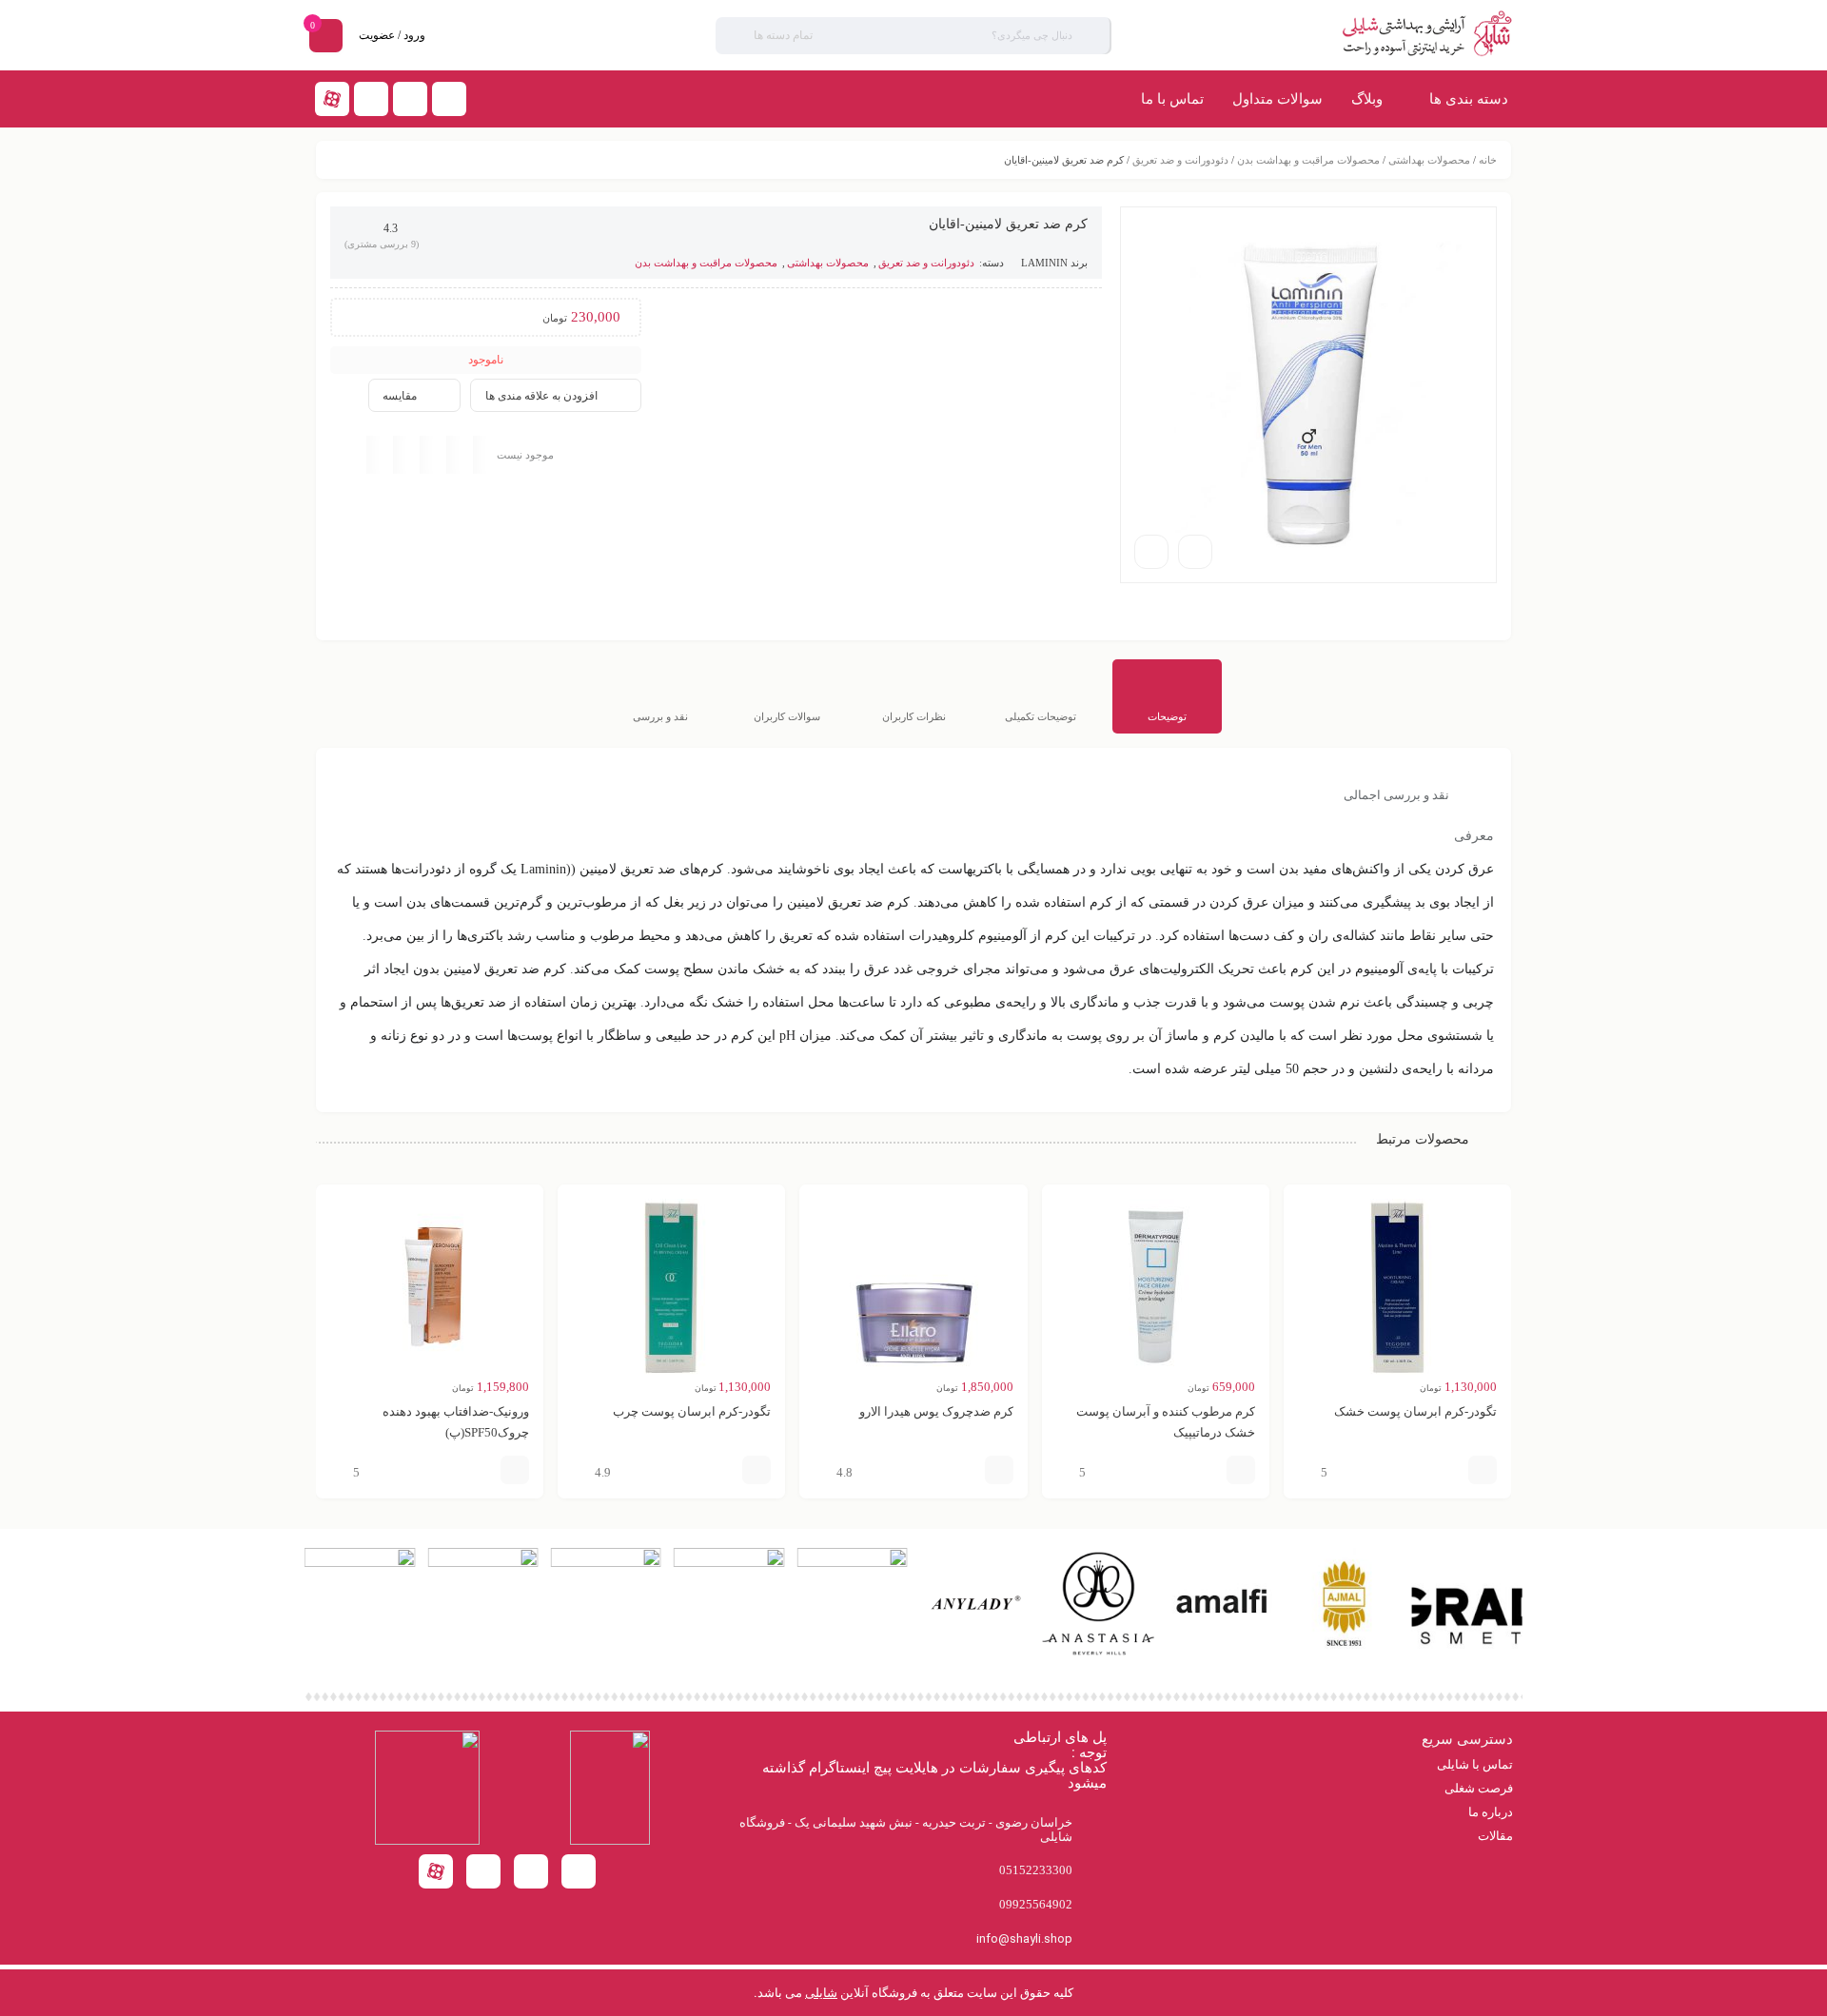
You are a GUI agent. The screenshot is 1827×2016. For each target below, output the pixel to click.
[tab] (1167, 696)
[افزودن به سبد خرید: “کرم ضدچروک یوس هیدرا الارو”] (999, 1470)
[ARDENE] (729, 1563)
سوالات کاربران (787, 716)
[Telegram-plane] (449, 99)
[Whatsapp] (371, 99)
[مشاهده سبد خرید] (326, 38)
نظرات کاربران (914, 716)
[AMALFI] (1221, 1655)
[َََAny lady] (975, 1655)
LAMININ (1044, 263)
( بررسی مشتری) (382, 244)
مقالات (1495, 1836)
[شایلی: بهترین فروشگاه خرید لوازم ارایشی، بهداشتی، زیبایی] (1363, 35)
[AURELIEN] (606, 1563)
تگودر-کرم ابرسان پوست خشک (1415, 1411)
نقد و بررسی (660, 716)
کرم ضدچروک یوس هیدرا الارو (936, 1411)
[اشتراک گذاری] (1195, 552)
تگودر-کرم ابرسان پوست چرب (692, 1411)
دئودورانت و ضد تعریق (1180, 160)
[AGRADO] (1467, 1655)
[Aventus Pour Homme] (360, 1563)
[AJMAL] (1344, 1655)
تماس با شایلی (1475, 1764)
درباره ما (1491, 1812)
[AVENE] (482, 1563)
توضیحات (1167, 716)
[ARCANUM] (852, 1563)
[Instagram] (410, 99)
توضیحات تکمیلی (1041, 716)
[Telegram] (483, 1871)
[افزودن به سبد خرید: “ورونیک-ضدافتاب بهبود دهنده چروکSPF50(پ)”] (515, 1470)
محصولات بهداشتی (1429, 160)
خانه (1488, 160)
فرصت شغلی (1479, 1788)
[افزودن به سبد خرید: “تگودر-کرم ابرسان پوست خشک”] (1483, 1470)
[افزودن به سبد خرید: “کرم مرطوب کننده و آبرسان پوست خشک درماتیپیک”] (1241, 1470)
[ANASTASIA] (1098, 1655)
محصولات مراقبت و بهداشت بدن (1308, 160)
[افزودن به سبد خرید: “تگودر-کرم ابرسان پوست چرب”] (756, 1470)
